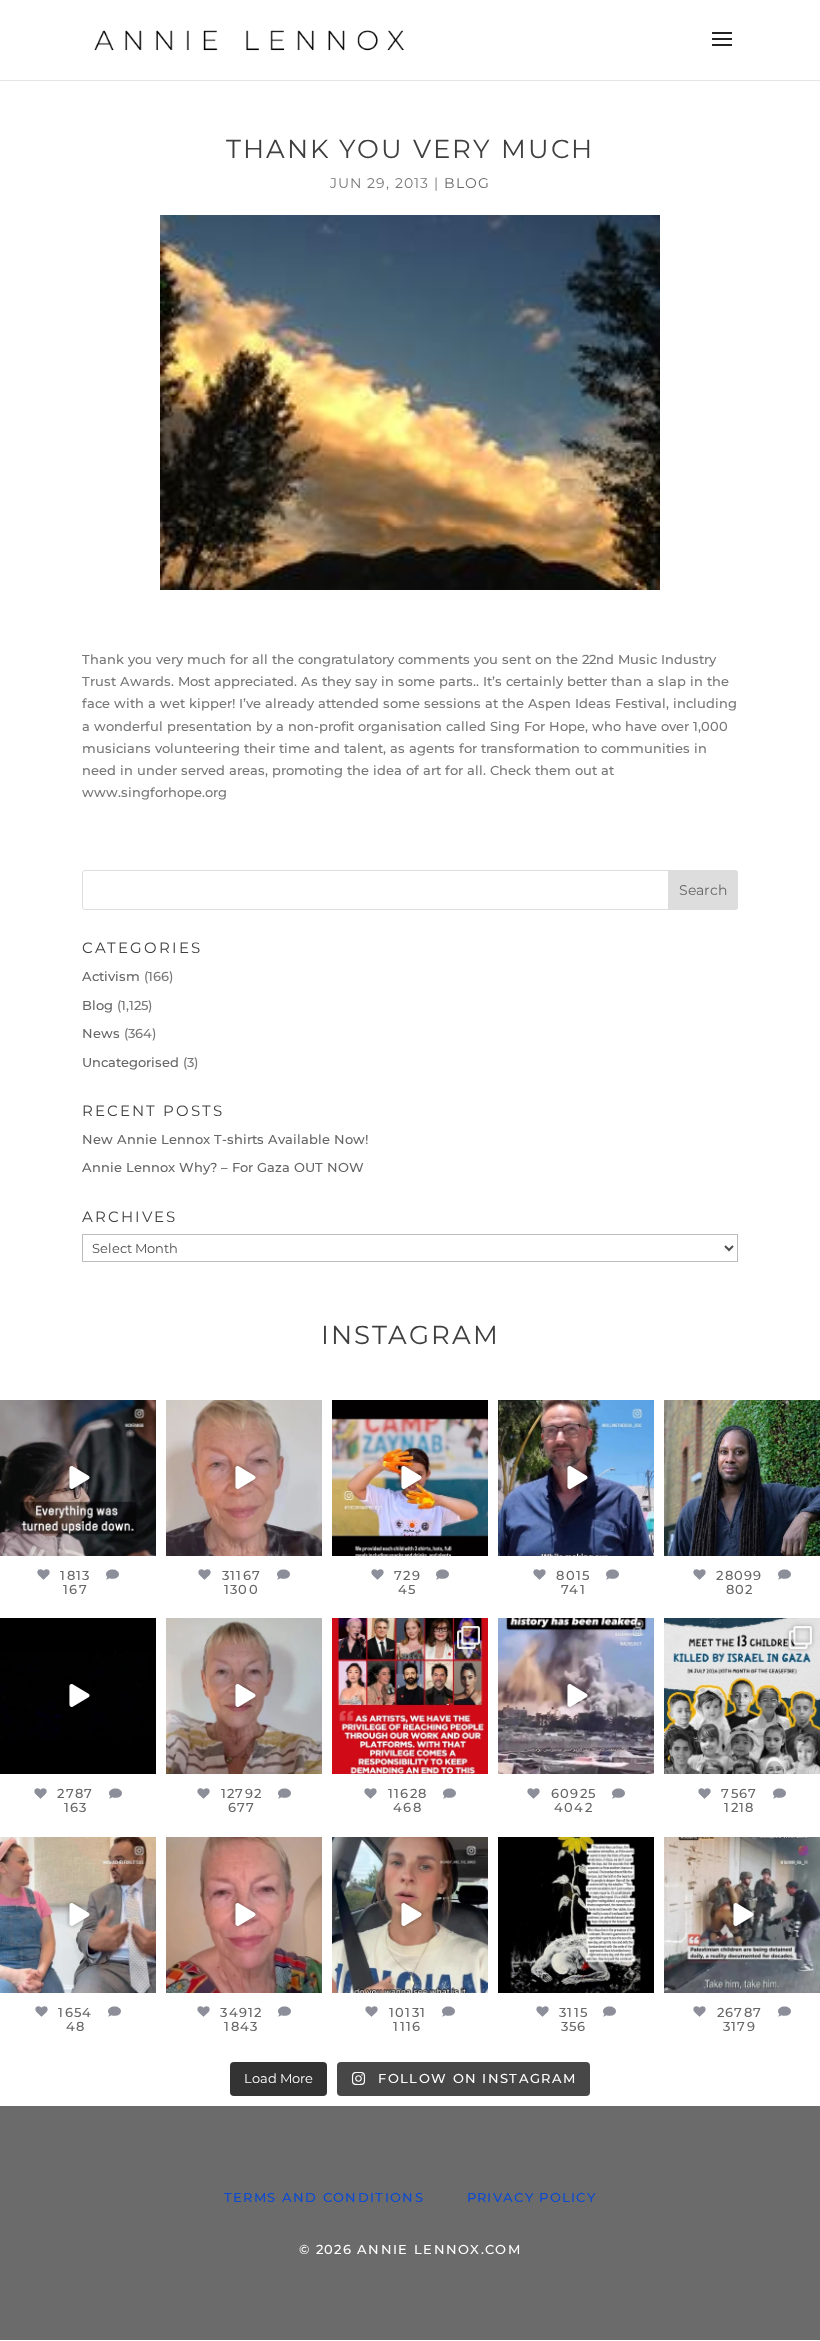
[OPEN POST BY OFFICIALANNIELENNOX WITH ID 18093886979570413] (244, 1915)
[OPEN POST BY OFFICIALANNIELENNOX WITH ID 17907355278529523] (244, 1478)
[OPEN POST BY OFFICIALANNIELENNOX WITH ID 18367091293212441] (244, 1696)
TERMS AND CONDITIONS (324, 2197)
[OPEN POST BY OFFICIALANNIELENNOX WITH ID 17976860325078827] (742, 1696)
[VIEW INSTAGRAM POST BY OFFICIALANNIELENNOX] (138, 1536)
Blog (467, 183)
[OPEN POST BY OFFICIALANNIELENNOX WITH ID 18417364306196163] (742, 1915)
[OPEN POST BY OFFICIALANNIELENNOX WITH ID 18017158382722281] (78, 1478)
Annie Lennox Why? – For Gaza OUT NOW (223, 1167)
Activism (111, 976)
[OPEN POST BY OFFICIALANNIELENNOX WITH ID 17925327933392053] (78, 1915)
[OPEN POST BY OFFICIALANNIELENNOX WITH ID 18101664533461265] (742, 1478)
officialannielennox (82, 1423)
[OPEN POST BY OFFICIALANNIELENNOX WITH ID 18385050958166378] (576, 1696)
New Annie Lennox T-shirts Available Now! (225, 1139)
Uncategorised (130, 1062)
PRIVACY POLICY (531, 2197)
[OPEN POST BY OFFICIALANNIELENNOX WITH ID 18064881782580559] (78, 1696)
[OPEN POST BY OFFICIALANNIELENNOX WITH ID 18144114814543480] (410, 1915)
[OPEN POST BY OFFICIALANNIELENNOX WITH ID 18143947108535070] (410, 1696)
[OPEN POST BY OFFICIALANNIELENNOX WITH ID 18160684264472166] (410, 1478)
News (101, 1033)
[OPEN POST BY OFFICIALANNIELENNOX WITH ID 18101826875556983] (576, 1915)
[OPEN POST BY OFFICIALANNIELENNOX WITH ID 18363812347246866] (576, 1478)
